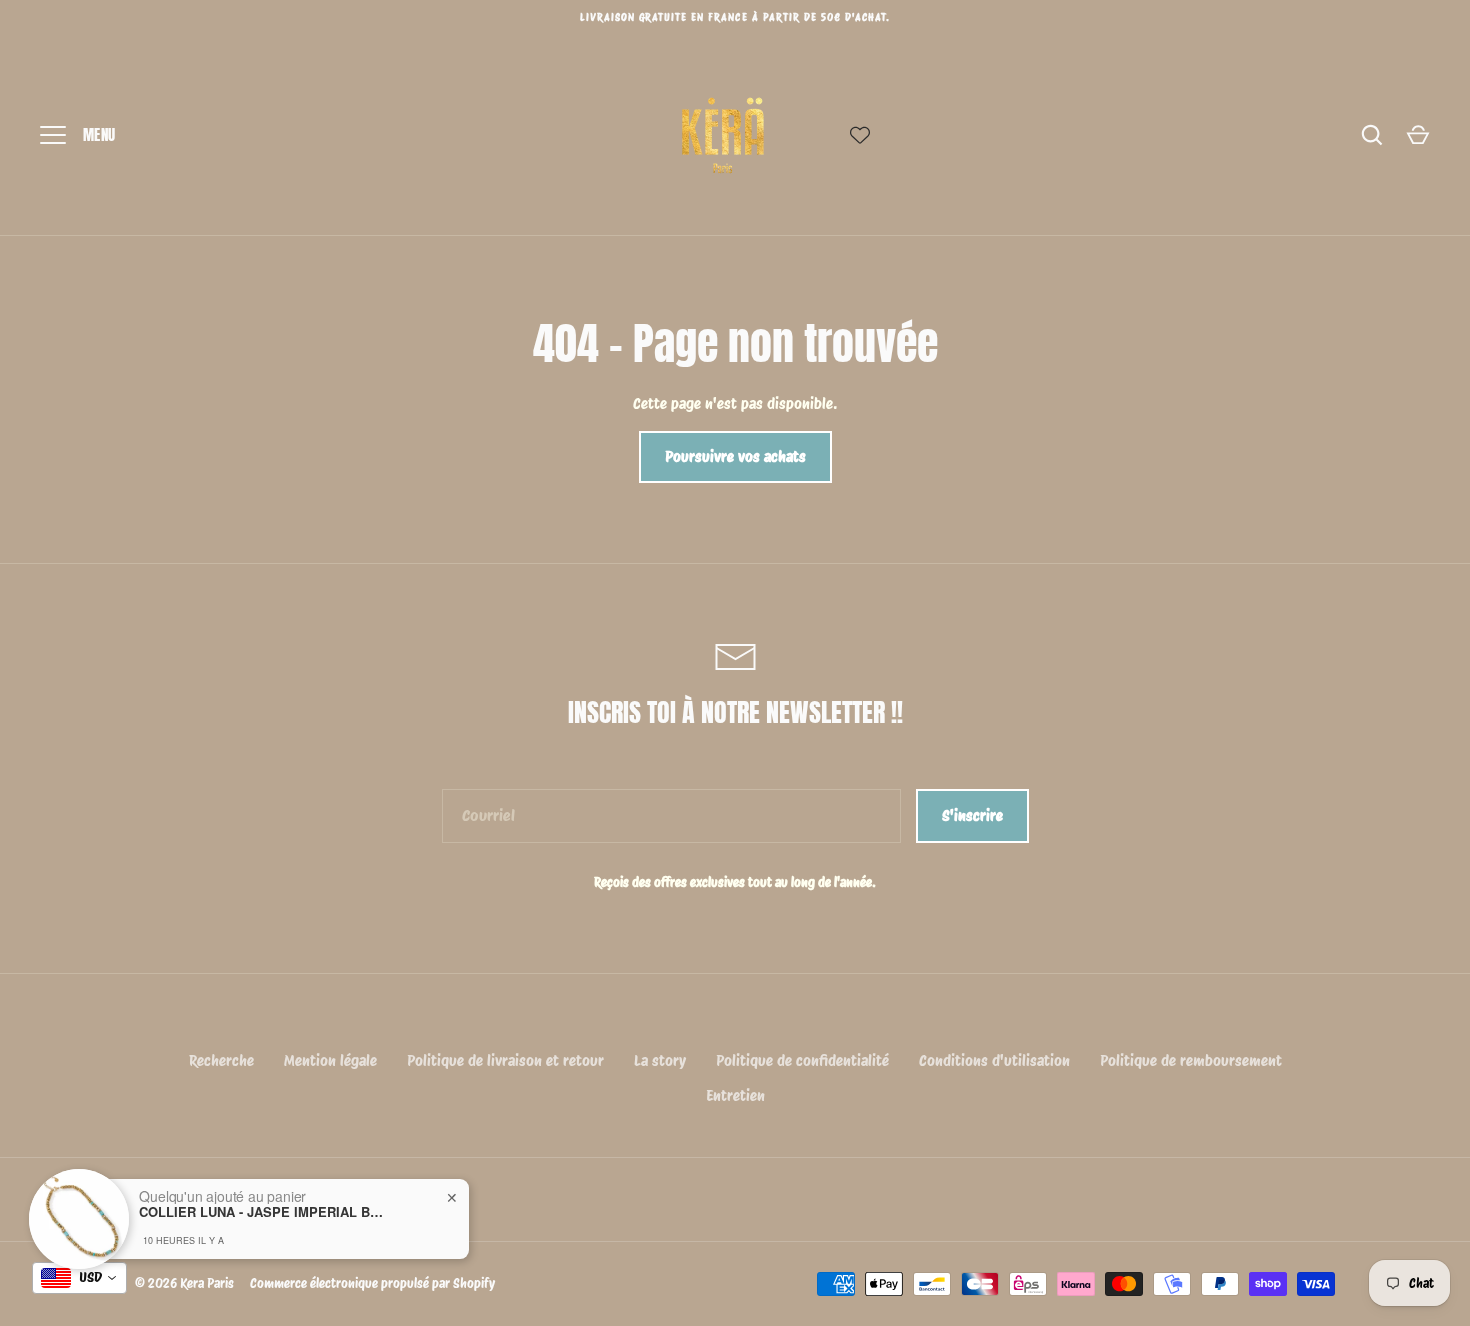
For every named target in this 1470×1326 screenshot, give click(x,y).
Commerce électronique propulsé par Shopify (372, 1283)
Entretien (735, 1096)
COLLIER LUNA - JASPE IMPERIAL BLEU (264, 1203)
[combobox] (79, 1278)
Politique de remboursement (1191, 1061)
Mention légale (330, 1061)
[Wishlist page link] (860, 135)
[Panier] (1418, 135)
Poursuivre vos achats (735, 457)
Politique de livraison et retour (505, 1061)
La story (660, 1061)
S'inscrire (972, 816)
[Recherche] (1372, 135)
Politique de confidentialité (802, 1061)
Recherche (221, 1061)
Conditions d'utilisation (994, 1061)
